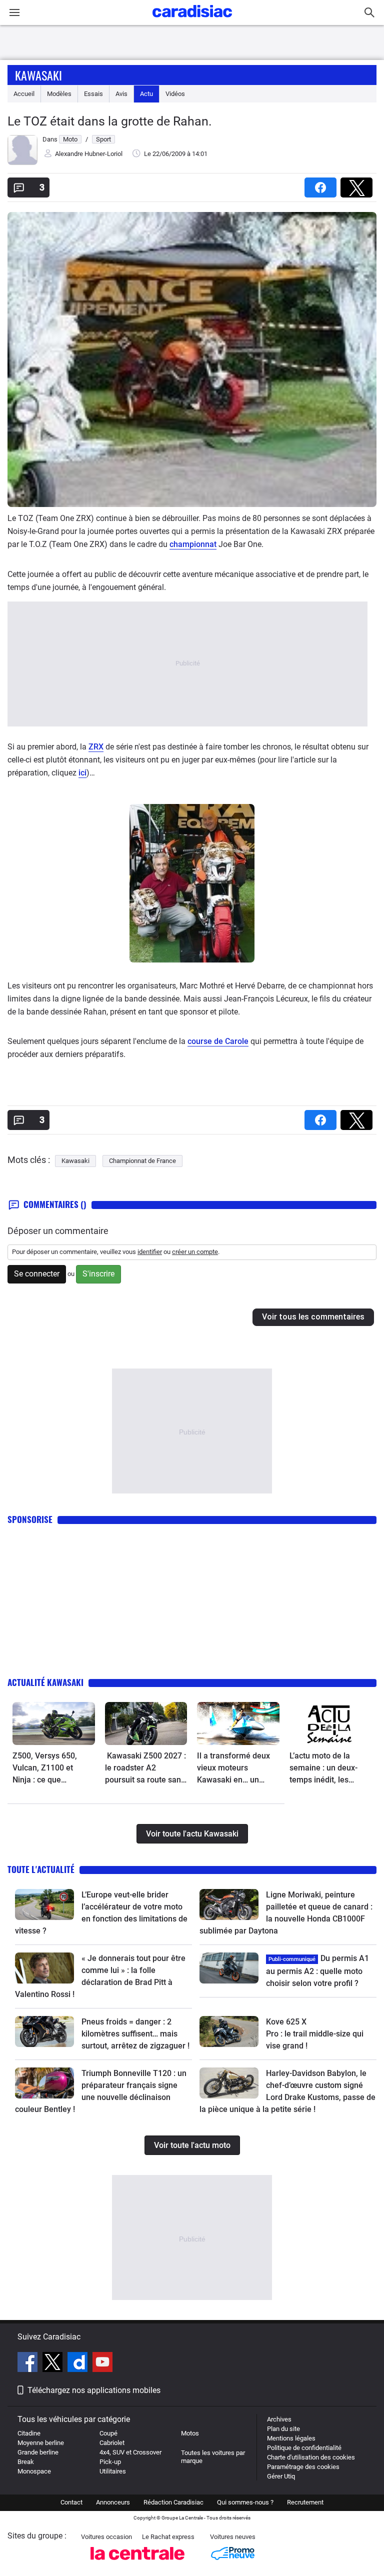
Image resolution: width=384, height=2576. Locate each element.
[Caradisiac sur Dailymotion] (79, 2363)
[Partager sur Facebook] (322, 184)
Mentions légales (291, 2438)
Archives (279, 2419)
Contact (71, 2502)
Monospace (34, 2471)
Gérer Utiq (281, 2476)
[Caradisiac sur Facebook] (29, 2363)
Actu (146, 94)
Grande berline (38, 2452)
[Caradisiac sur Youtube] (102, 2363)
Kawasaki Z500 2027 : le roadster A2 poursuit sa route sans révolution (145, 1768)
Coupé (108, 2433)
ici (82, 773)
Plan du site (283, 2429)
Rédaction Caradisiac (173, 2502)
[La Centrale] (137, 2563)
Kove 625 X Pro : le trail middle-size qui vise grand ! (316, 2034)
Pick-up (110, 2462)
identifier (150, 1252)
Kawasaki (38, 75)
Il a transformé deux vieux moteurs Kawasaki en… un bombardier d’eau (233, 1768)
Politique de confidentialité (304, 2448)
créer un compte (195, 1252)
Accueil (24, 94)
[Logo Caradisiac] (192, 20)
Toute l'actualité (41, 1869)
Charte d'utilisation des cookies (311, 2457)
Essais (93, 94)
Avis (121, 94)
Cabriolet (112, 2443)
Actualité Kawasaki (45, 1682)
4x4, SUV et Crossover (130, 2452)
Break (26, 2462)
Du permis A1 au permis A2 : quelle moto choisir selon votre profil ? (317, 1971)
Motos (190, 2433)
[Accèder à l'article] (54, 1723)
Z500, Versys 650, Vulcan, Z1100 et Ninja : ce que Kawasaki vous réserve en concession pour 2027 (53, 1768)
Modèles (59, 94)
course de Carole (218, 1041)
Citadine (29, 2433)
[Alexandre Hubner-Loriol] (22, 163)
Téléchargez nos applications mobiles (94, 2390)
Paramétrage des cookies (303, 2467)
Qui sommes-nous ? (245, 2502)
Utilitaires (113, 2471)
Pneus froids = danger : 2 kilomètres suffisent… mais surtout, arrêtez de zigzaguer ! (135, 2034)
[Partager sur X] (358, 184)
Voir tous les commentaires (313, 1317)
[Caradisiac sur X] (54, 2363)
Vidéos (175, 94)
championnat (193, 544)
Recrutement (305, 2502)
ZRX (96, 747)
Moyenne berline (41, 2443)
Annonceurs (113, 2502)
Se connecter (37, 1274)
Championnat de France (142, 1161)
